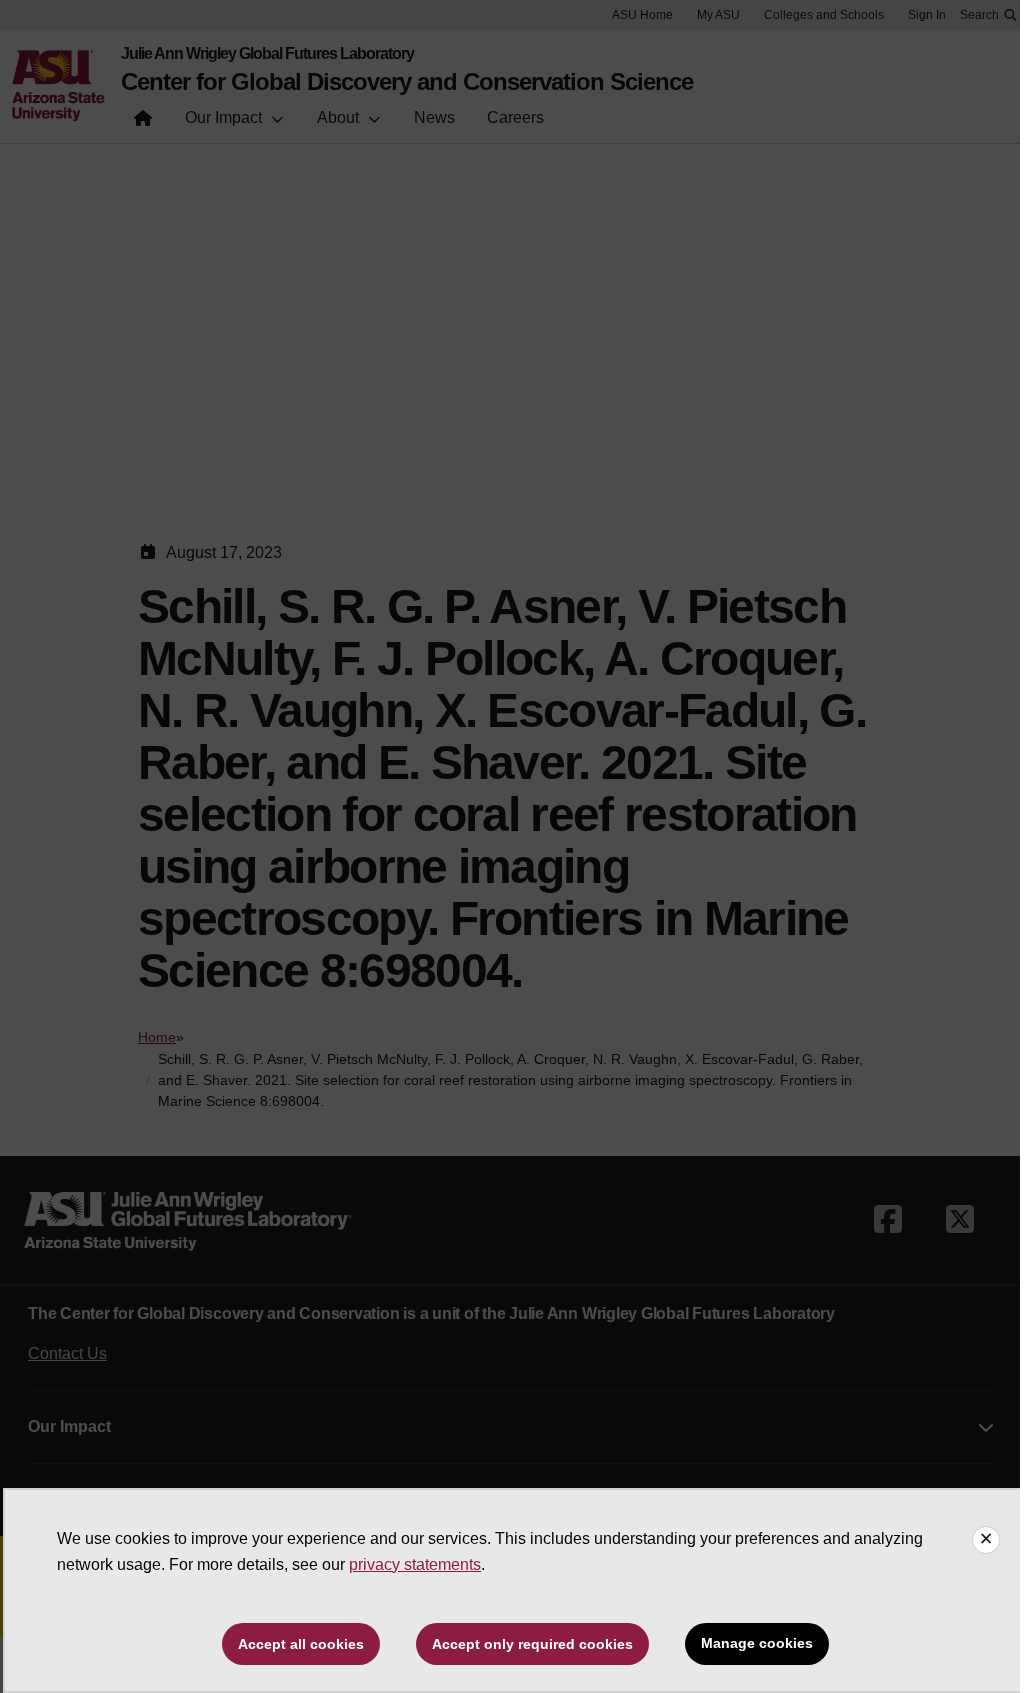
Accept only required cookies (532, 1644)
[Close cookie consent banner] (986, 1540)
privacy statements (415, 1564)
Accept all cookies (301, 1644)
